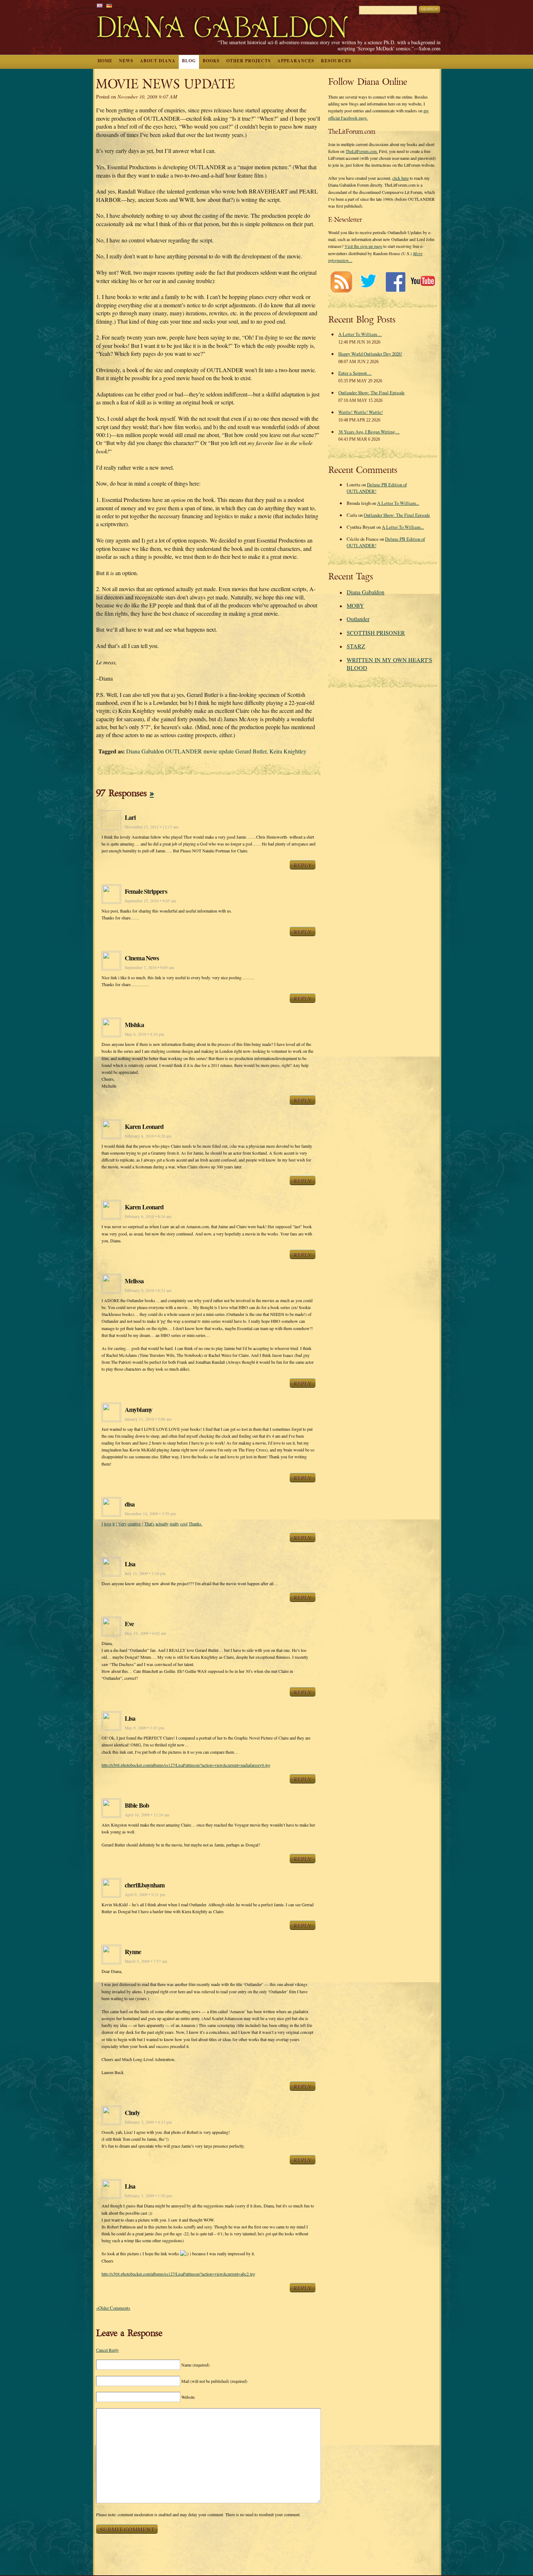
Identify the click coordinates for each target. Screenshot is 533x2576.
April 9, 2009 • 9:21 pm (145, 1894)
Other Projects (249, 61)
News (126, 61)
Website (188, 2397)
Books (211, 61)
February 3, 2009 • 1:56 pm (148, 2196)
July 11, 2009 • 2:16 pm (145, 1573)
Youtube (423, 282)
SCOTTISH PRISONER (376, 633)
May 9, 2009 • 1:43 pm (144, 1728)
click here (400, 178)
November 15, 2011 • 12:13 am (152, 827)
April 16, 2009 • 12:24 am (147, 1815)
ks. (200, 1524)
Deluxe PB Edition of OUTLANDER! (377, 488)
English (100, 6)
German (109, 6)
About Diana (158, 61)
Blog (189, 61)
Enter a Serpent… (355, 373)
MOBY (355, 605)
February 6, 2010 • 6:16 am (148, 1216)
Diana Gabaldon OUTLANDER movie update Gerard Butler (196, 751)
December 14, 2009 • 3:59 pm (150, 1514)
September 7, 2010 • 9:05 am (149, 967)
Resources (336, 61)
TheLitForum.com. (362, 151)
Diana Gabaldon (365, 592)
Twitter (368, 282)
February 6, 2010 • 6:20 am (148, 1136)
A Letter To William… (360, 334)
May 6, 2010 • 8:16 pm (144, 1034)
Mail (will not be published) (214, 2381)
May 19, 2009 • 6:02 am (145, 1633)
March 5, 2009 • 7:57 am (146, 1961)
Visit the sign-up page (363, 246)
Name (195, 2365)
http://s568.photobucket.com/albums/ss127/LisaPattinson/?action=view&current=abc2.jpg (178, 2274)
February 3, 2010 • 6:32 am (148, 1290)
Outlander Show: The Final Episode (371, 392)
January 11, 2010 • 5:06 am (148, 1419)
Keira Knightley (288, 751)
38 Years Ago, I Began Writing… (369, 432)
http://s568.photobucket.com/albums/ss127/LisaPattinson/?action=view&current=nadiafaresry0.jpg (186, 1765)
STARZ (356, 646)
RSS (341, 282)
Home (105, 61)
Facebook (395, 282)
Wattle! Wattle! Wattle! (361, 412)
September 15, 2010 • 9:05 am (150, 901)
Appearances (296, 61)
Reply (303, 865)
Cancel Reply (108, 2350)
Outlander (358, 619)
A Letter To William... (398, 503)
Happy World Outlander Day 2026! (370, 354)
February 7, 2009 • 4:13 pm (148, 2122)
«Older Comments (113, 2308)
